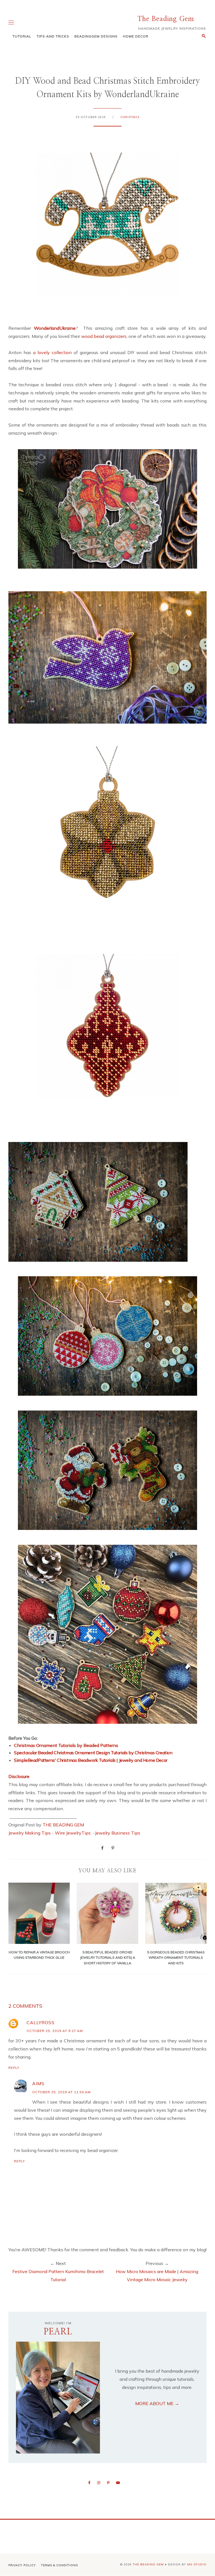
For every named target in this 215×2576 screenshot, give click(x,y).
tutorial (22, 36)
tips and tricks (53, 36)
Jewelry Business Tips (118, 1833)
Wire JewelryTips (73, 1833)
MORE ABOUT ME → (157, 2403)
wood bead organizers (104, 336)
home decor (136, 36)
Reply (14, 2068)
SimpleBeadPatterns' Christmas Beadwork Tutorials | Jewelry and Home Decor (91, 1760)
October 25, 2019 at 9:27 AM (55, 2031)
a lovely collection (52, 352)
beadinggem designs (96, 36)
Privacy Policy (22, 2565)
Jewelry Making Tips (30, 1833)
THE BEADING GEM (63, 1825)
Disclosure (19, 1776)
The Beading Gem (166, 19)
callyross (41, 2022)
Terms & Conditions (59, 2565)
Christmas (130, 117)
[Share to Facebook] (102, 1848)
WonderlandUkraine (55, 328)
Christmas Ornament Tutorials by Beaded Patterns (66, 1745)
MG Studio (197, 2564)
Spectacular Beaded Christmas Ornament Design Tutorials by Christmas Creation (93, 1753)
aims (38, 2083)
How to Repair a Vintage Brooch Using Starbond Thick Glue (39, 1955)
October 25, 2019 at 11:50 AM (61, 2092)
